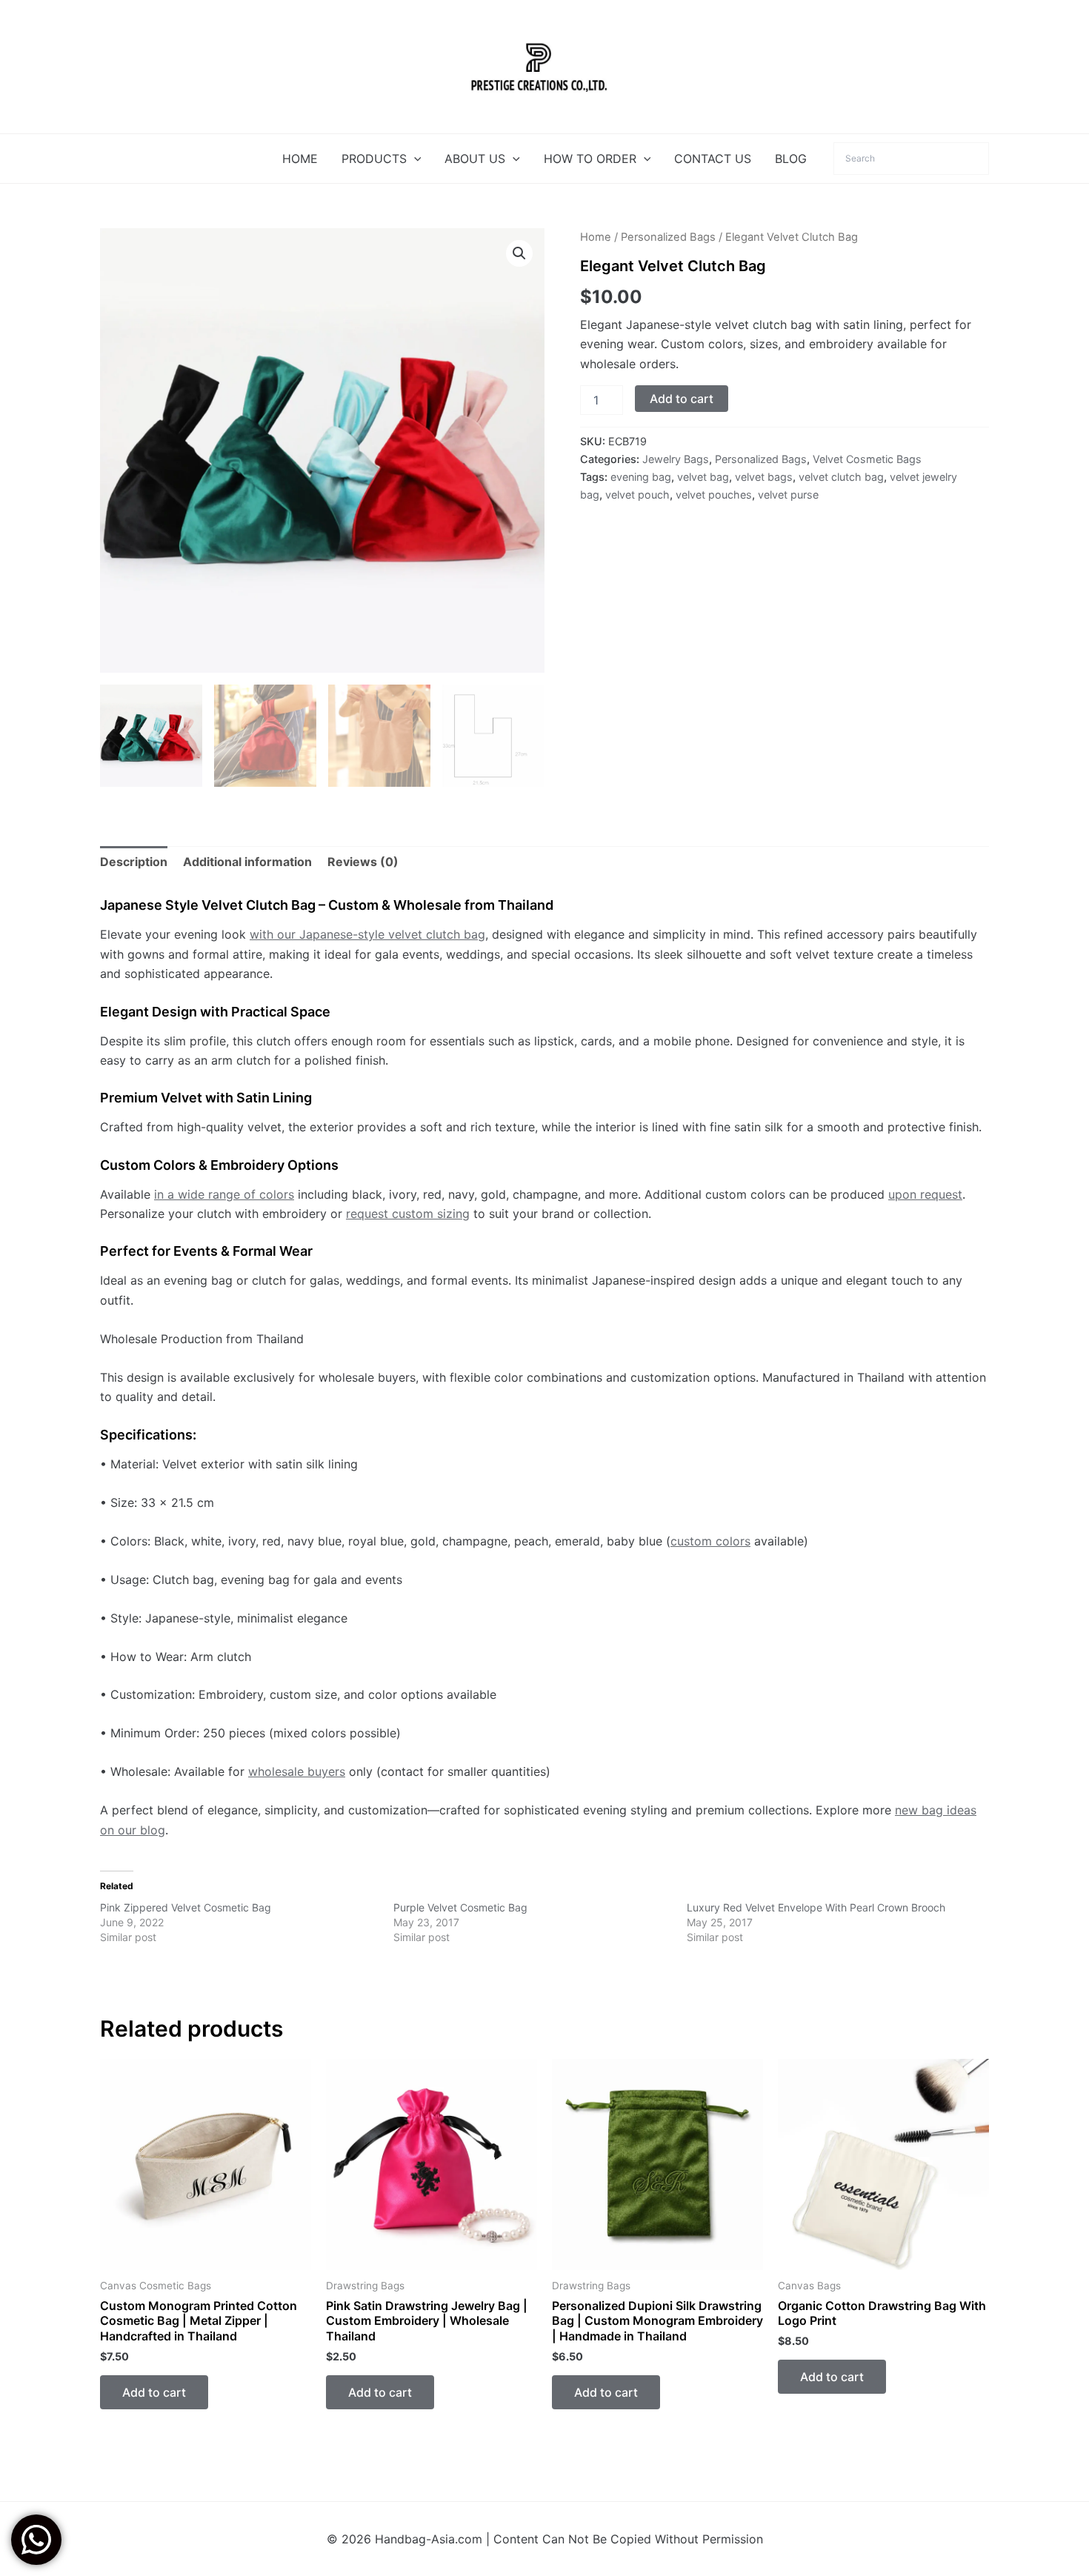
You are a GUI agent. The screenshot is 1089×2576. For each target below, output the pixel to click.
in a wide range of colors (224, 1194)
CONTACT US (713, 159)
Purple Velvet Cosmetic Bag (460, 1907)
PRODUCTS (374, 159)
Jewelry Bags (676, 459)
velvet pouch (637, 495)
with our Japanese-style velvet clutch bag (367, 934)
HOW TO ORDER (590, 159)
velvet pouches (714, 495)
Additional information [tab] (247, 862)
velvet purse (788, 495)
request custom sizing (408, 1214)
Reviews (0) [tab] (363, 862)
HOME (300, 159)
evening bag (641, 477)
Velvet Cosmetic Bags (867, 459)
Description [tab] (134, 862)
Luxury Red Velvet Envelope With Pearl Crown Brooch (816, 1907)
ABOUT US (475, 159)
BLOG (791, 159)
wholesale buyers (297, 1771)
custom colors (710, 1541)
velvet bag (703, 477)
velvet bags (764, 477)
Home (596, 237)
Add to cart (682, 399)
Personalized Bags (668, 237)
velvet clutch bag (841, 477)
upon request (925, 1194)
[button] (414, 159)
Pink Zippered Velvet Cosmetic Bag (186, 1907)
